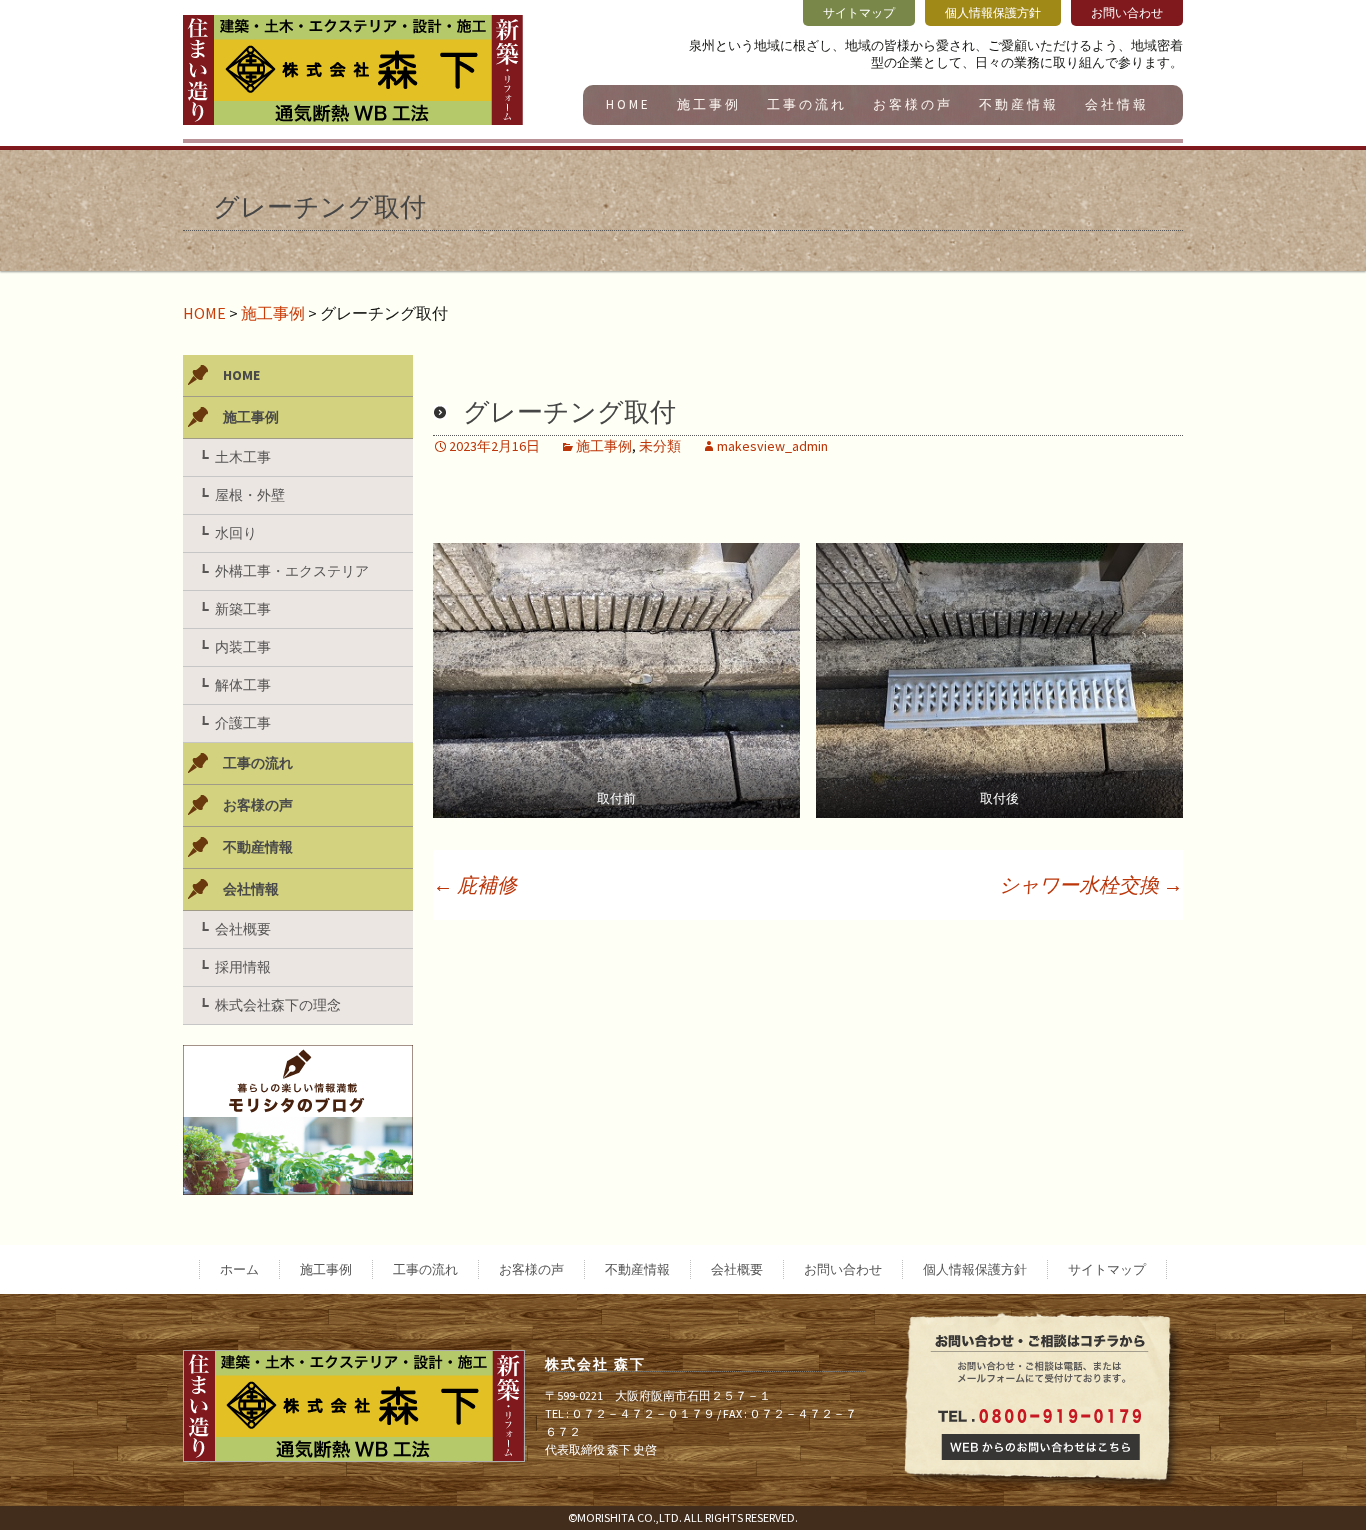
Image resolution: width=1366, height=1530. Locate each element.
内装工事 (243, 647)
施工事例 (709, 104)
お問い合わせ (843, 1269)
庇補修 (475, 884)
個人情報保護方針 (975, 1269)
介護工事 (243, 723)
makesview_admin (772, 446)
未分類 (660, 446)
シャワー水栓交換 (1091, 884)
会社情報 (1117, 104)
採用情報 (243, 967)
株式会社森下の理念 (278, 1005)
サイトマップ (1107, 1269)
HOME (628, 104)
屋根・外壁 (250, 495)
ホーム (239, 1269)
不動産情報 (1019, 104)
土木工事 (243, 457)
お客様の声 (913, 104)
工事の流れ (807, 104)
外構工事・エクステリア (292, 571)
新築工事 (243, 609)
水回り (236, 533)
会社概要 (243, 929)
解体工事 (243, 685)
